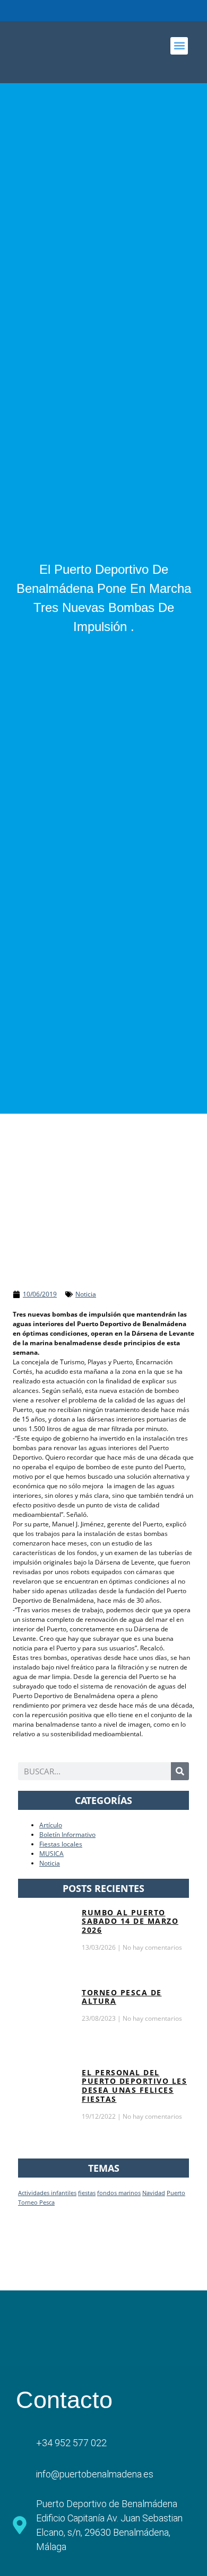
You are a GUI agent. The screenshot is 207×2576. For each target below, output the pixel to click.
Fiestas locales (61, 1844)
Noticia (86, 1294)
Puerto (176, 2193)
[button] (179, 46)
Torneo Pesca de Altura (122, 1997)
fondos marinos (119, 2193)
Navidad (154, 2193)
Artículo (51, 1825)
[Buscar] (180, 1771)
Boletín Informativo (67, 1835)
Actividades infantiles (47, 2193)
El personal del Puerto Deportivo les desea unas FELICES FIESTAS (134, 2086)
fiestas (87, 2193)
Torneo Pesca (36, 2202)
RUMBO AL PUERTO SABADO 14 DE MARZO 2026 (130, 1921)
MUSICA (51, 1854)
